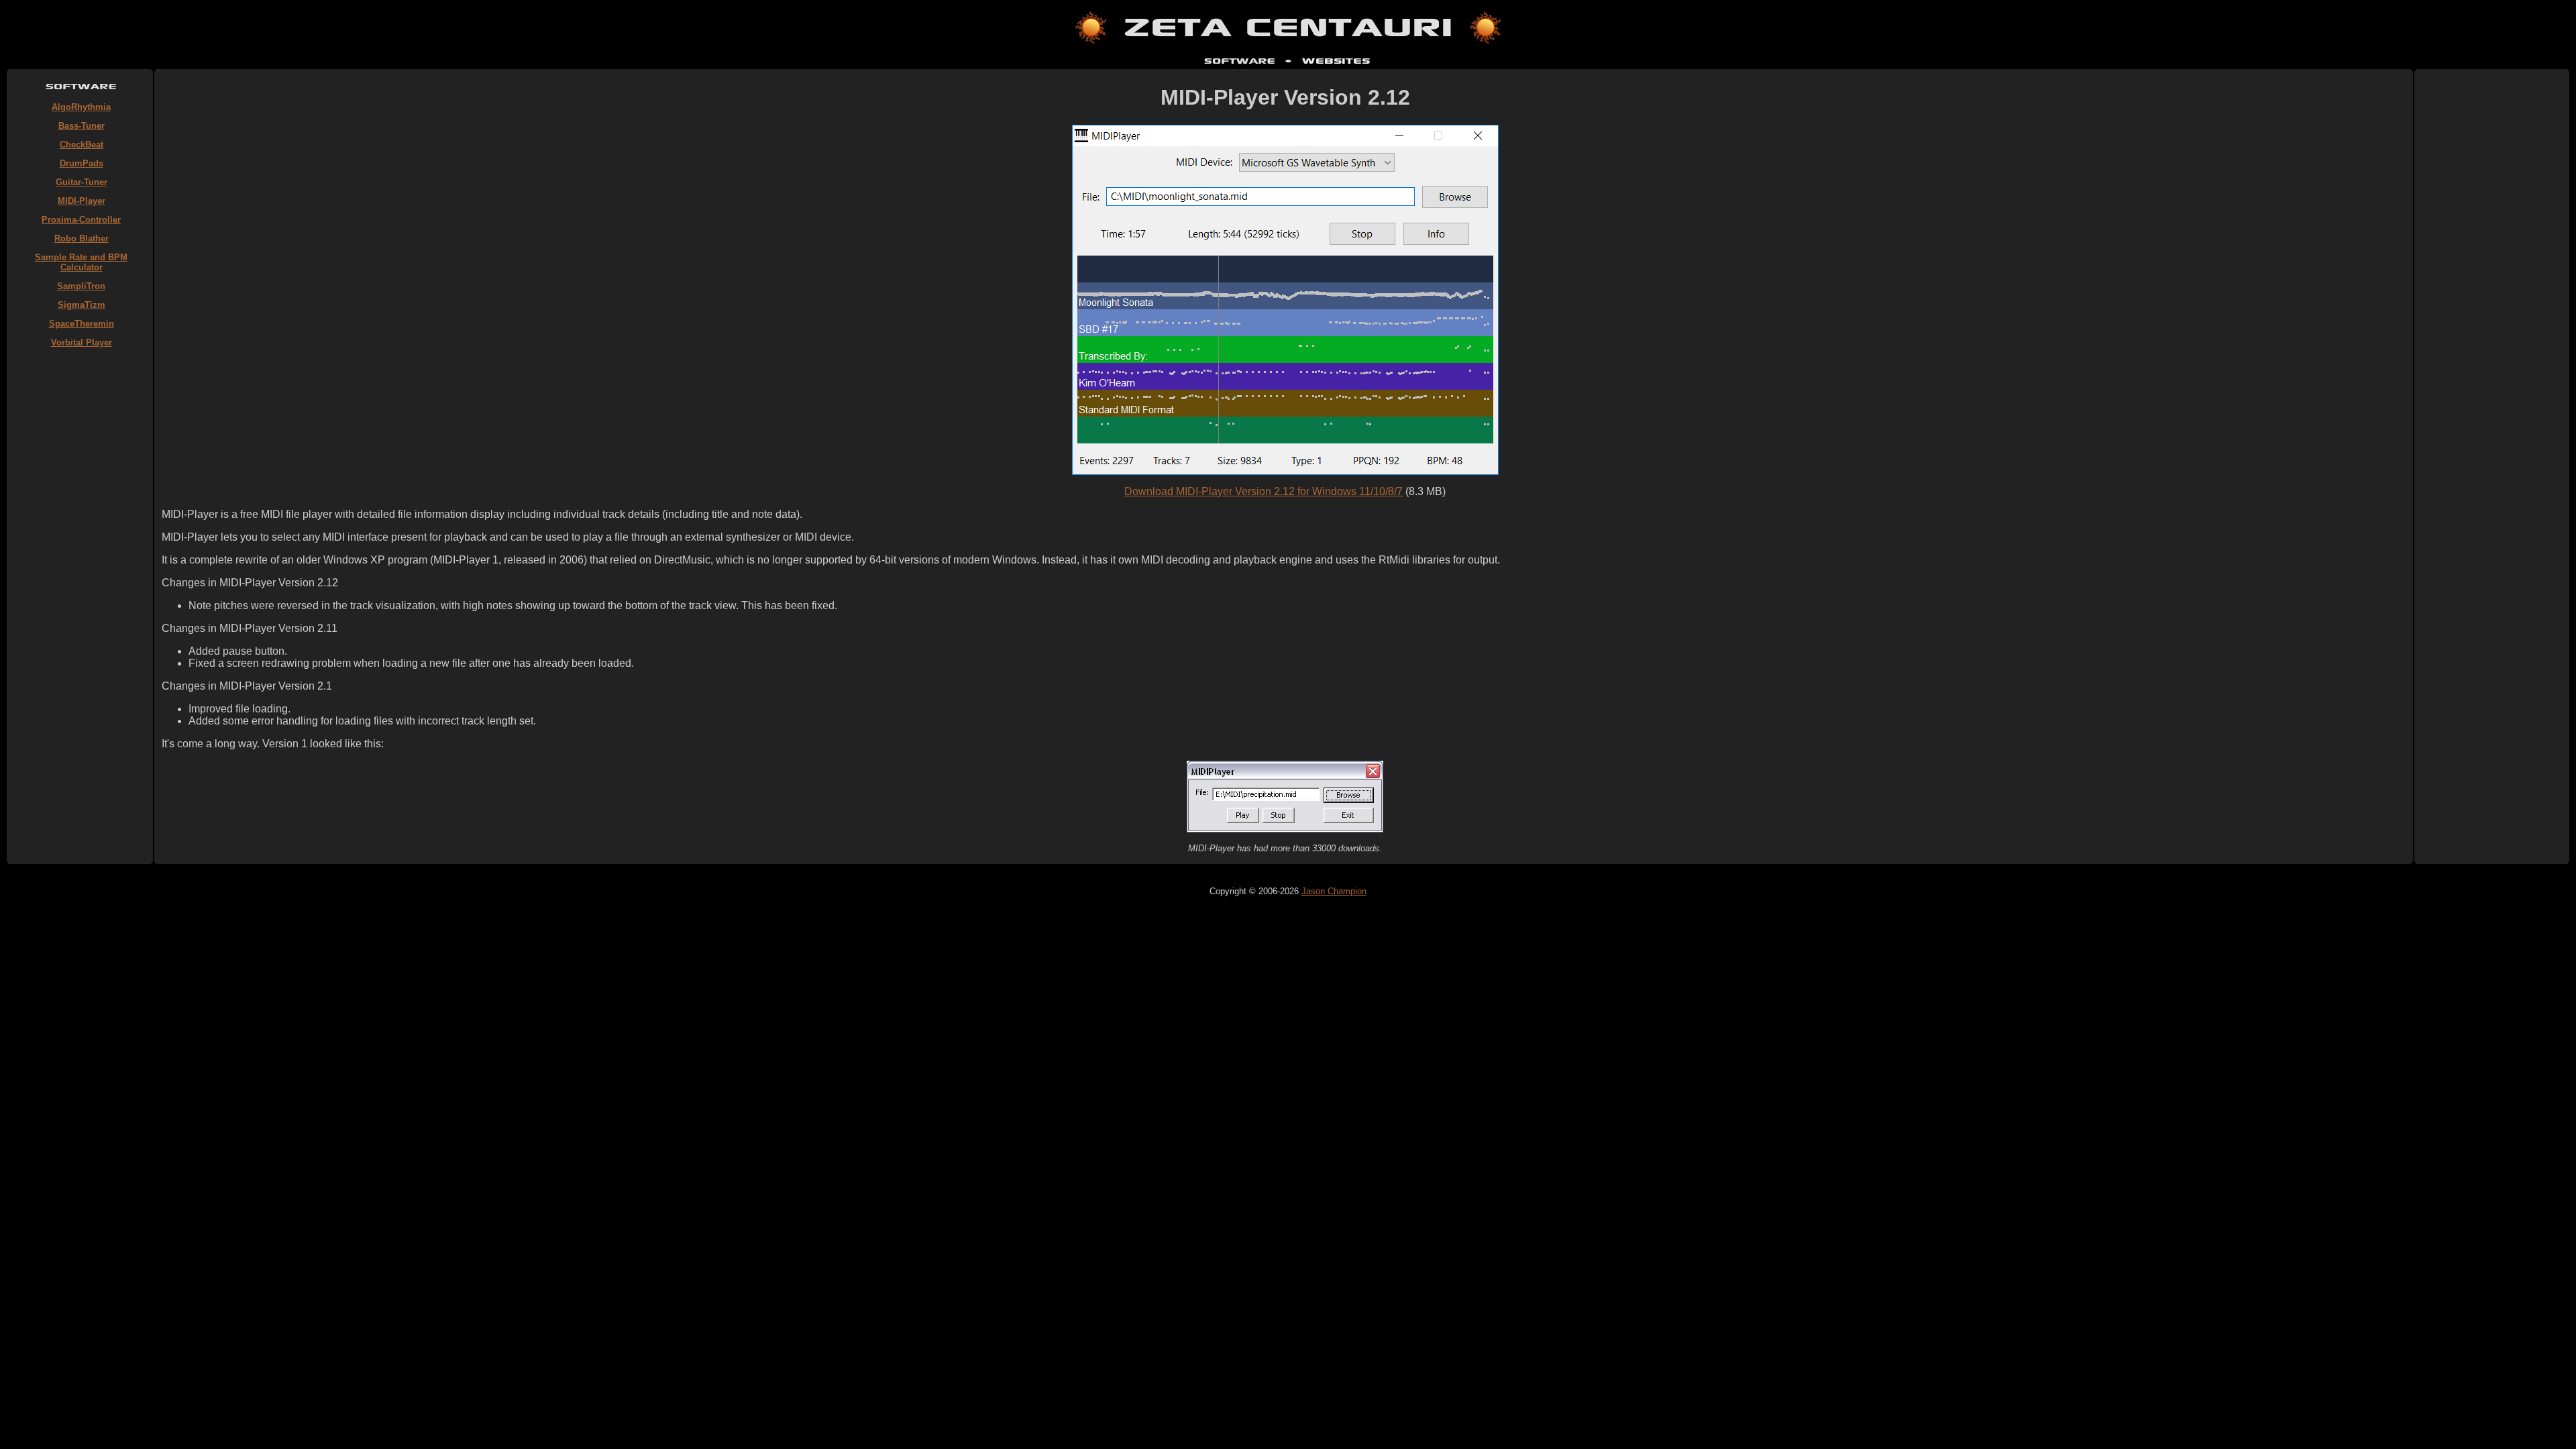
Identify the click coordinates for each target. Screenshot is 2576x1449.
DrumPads (82, 163)
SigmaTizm (82, 305)
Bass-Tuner (82, 126)
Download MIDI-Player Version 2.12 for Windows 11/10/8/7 (1264, 491)
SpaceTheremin (82, 324)
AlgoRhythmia (81, 107)
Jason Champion (1334, 891)
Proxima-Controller (81, 220)
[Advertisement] (81, 557)
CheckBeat (82, 145)
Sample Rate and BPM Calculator (81, 262)
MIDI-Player (82, 201)
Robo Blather (82, 238)
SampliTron (81, 286)
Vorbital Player (82, 342)
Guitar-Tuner (82, 182)
